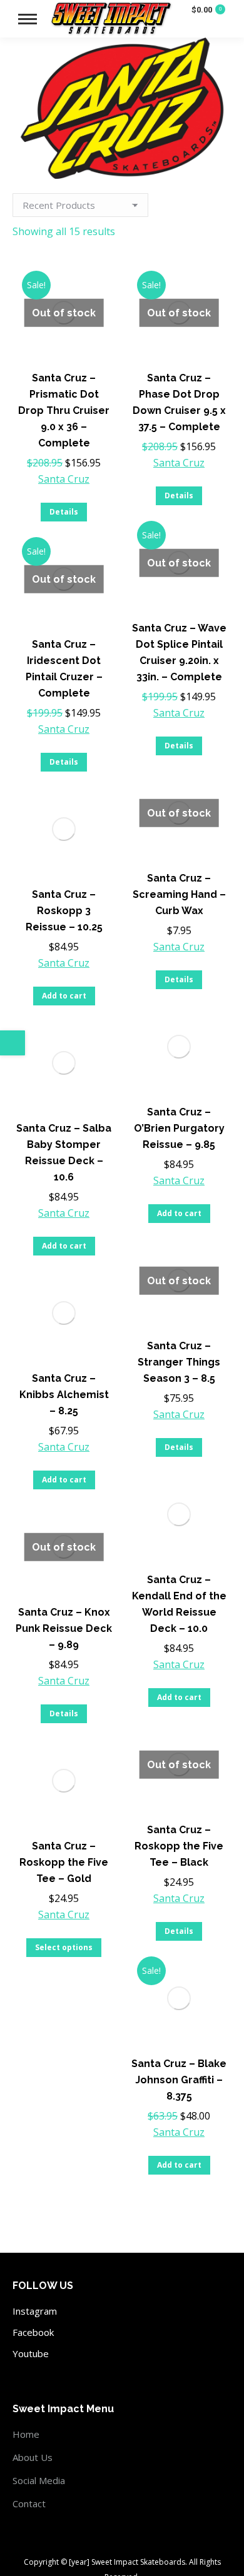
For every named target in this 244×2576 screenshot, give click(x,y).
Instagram (35, 2311)
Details (64, 512)
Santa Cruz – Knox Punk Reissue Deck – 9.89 (64, 1628)
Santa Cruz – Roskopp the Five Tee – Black (179, 1846)
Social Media (39, 2480)
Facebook (33, 2332)
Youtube (31, 2353)
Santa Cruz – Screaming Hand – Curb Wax (179, 894)
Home (26, 2434)
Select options (64, 1947)
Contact (29, 2503)
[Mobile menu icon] (28, 19)
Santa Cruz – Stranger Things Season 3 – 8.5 (179, 1362)
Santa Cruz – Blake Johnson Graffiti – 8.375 (179, 2080)
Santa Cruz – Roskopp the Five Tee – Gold (64, 1862)
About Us (33, 2457)
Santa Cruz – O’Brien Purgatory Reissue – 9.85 (179, 1128)
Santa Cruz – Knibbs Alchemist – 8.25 (64, 1395)
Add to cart (64, 996)
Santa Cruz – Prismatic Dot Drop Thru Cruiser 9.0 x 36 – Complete (64, 410)
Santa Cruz (64, 479)
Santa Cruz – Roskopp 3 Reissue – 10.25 (64, 911)
